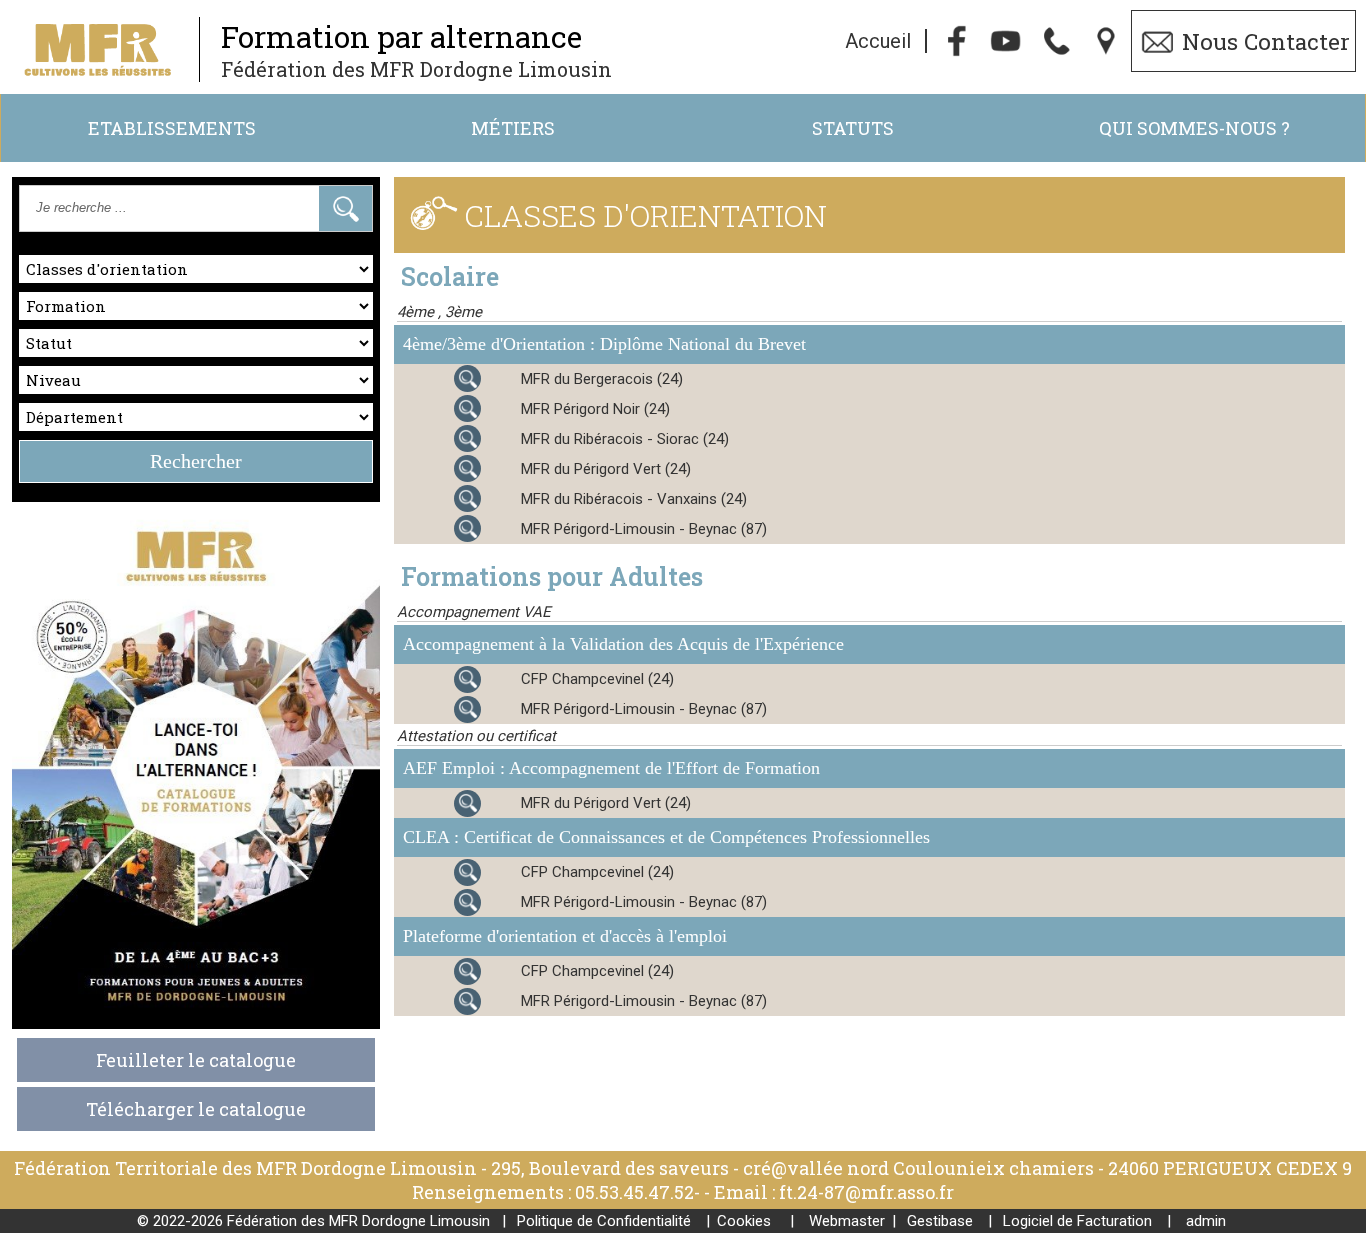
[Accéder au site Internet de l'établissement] (438, 378)
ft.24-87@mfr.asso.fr (866, 1192)
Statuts (853, 128)
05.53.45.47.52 (634, 1192)
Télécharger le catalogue (196, 1109)
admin (1206, 1221)
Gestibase (940, 1221)
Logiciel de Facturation (1077, 1221)
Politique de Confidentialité (604, 1221)
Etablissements (172, 128)
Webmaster (847, 1221)
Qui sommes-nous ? (1194, 128)
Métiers (513, 128)
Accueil (878, 41)
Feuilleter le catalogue (196, 1060)
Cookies (744, 1221)
